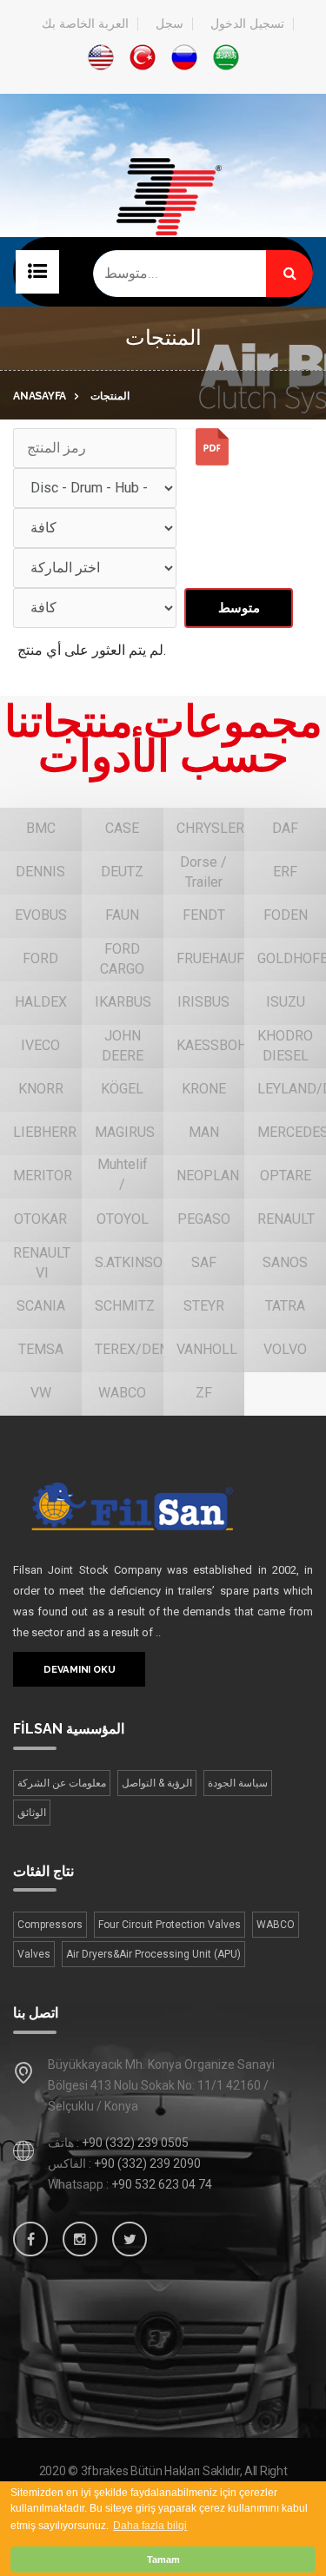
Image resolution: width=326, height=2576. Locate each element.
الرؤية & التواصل (157, 1783)
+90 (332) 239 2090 (147, 2163)
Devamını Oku (79, 1669)
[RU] (184, 57)
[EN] (101, 57)
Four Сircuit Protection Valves (170, 1925)
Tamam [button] (163, 2559)
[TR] (143, 57)
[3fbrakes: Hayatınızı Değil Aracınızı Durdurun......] (161, 1506)
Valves (34, 1954)
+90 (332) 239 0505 (135, 2143)
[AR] (226, 57)
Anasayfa (40, 396)
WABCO (276, 1925)
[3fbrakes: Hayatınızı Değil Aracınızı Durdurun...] (163, 224)
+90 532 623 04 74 (162, 2184)
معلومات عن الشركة (62, 1783)
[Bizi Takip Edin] (30, 2239)
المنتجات (110, 396)
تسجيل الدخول (247, 24)
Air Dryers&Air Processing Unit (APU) (153, 1954)
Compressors (50, 1925)
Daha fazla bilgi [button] (150, 2526)
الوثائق (32, 1813)
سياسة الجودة (238, 1783)
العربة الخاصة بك (85, 24)
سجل (170, 24)
